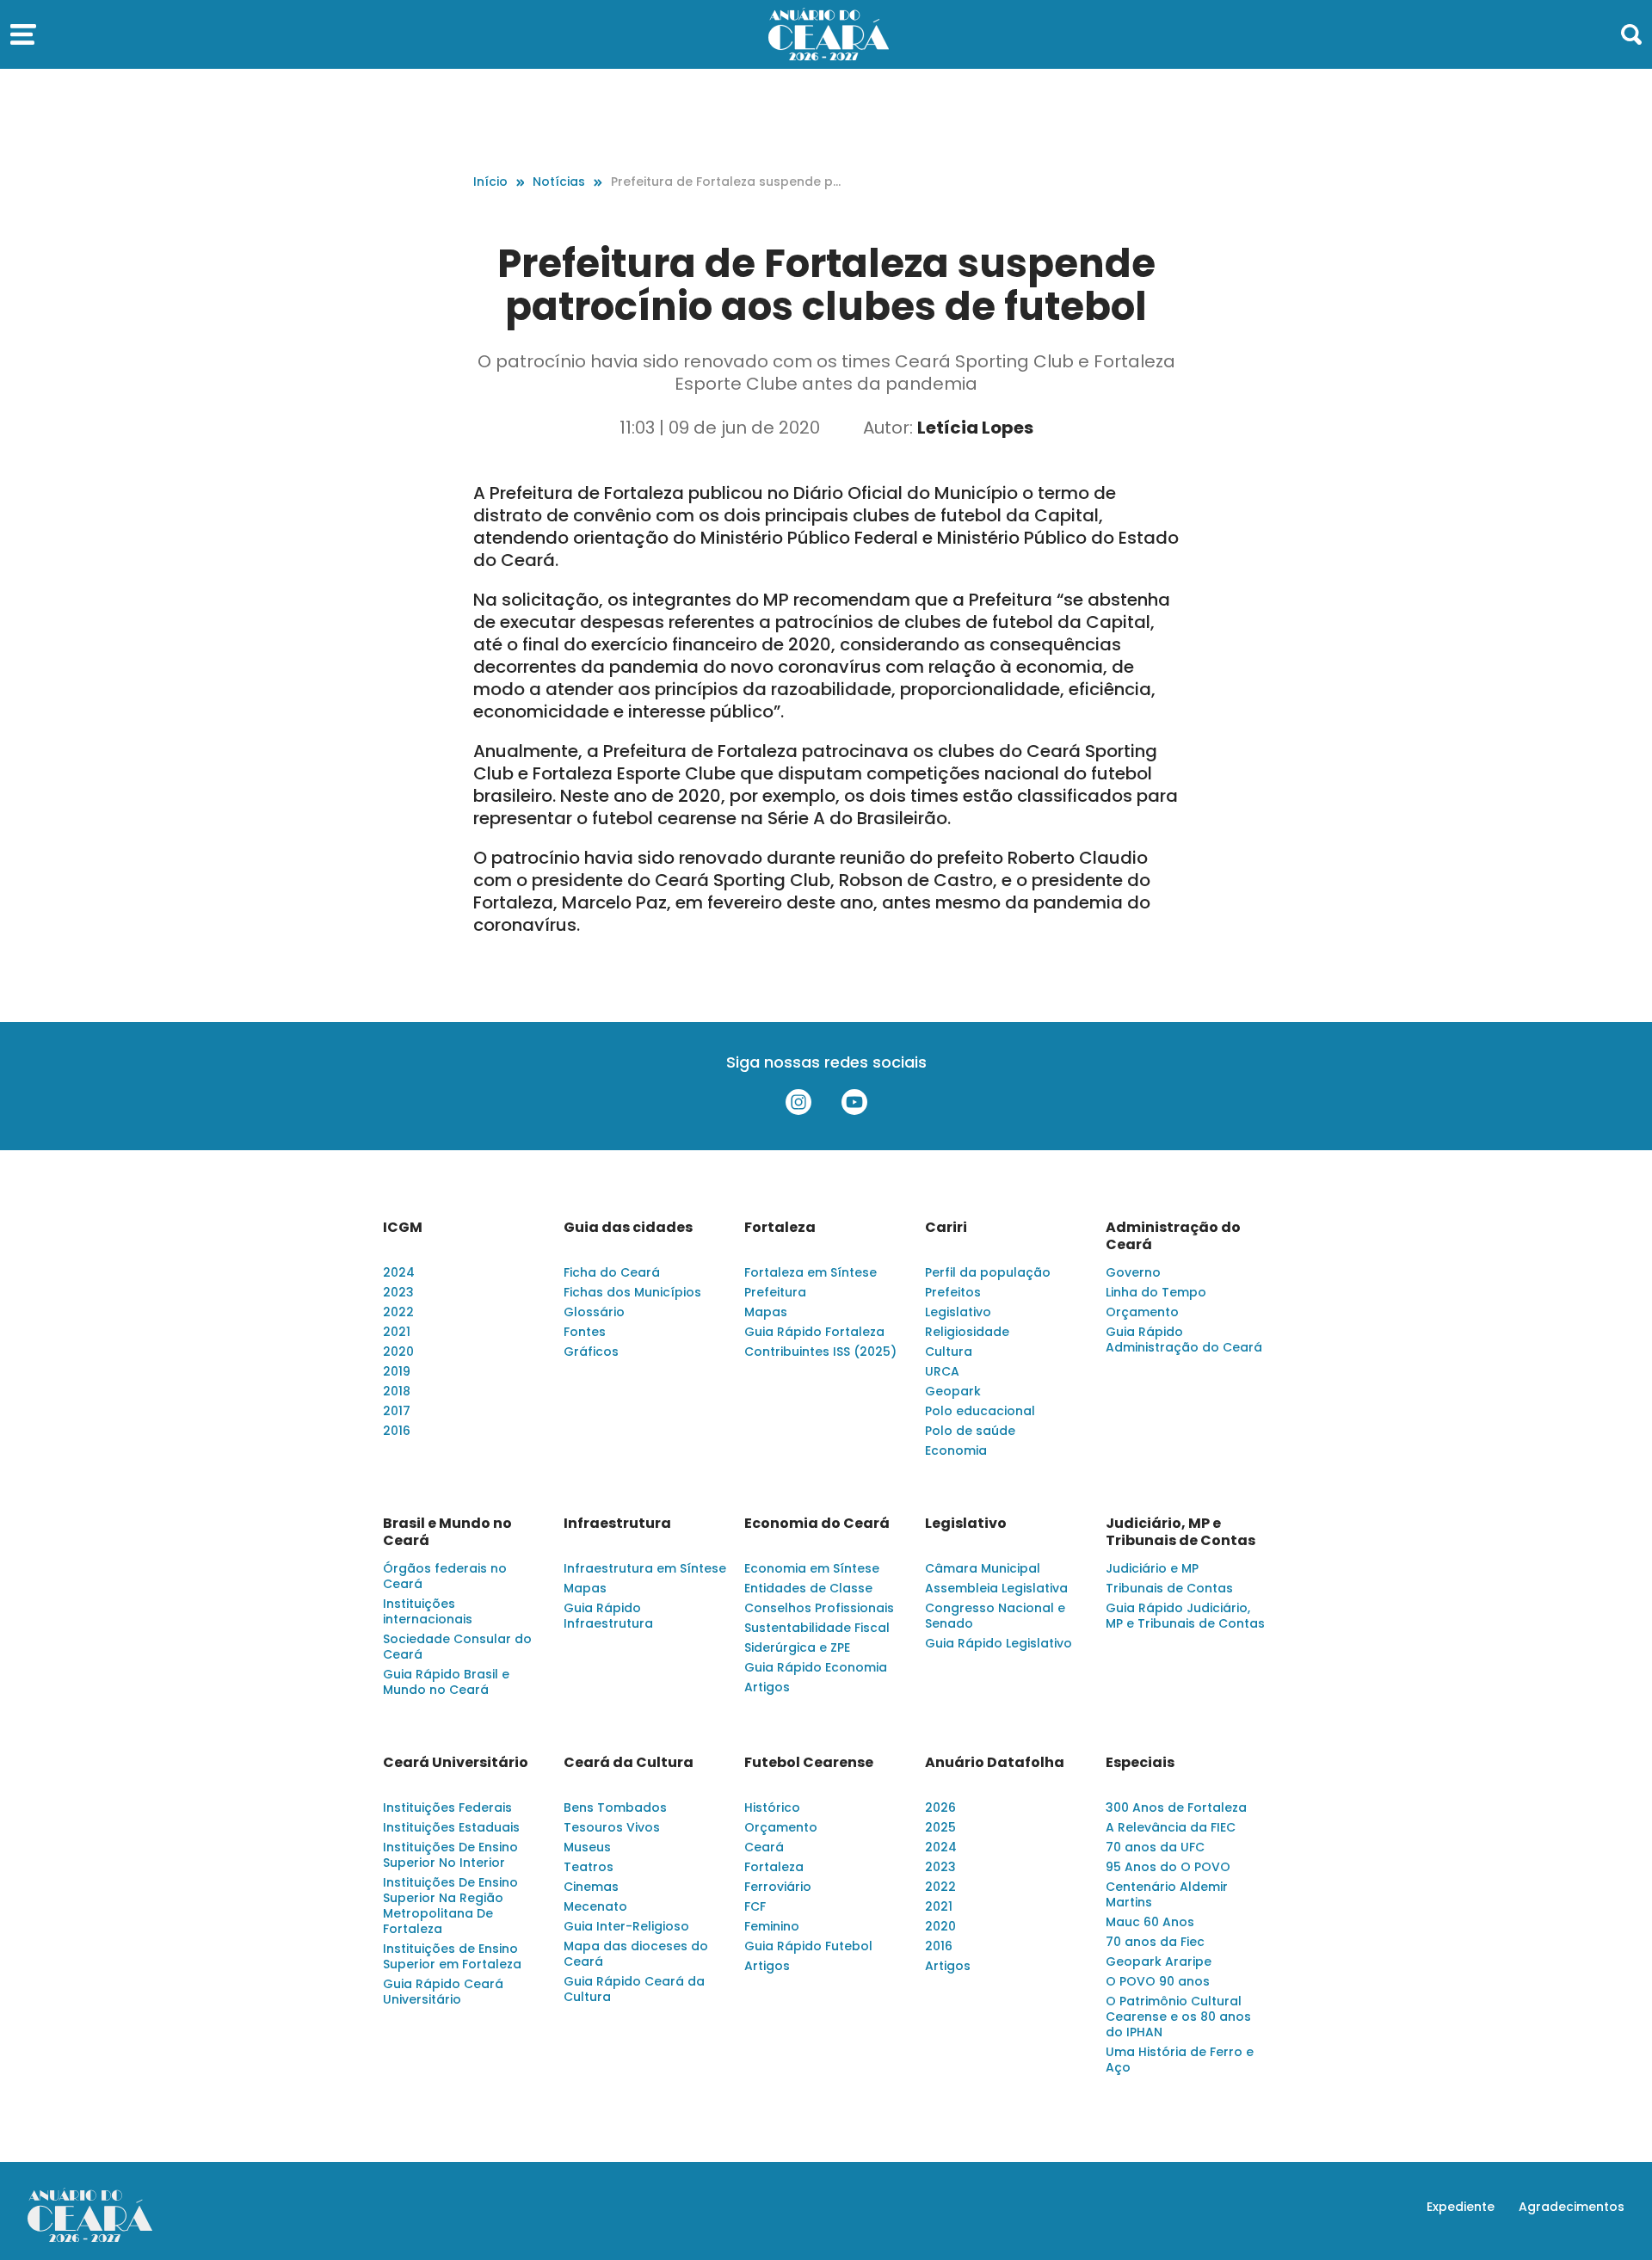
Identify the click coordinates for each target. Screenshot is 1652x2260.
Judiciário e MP (1152, 1568)
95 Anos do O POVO (1168, 1867)
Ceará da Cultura (629, 1763)
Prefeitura (775, 1292)
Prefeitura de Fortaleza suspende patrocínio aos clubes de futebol (726, 182)
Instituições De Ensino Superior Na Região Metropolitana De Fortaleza (450, 1906)
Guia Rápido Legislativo (999, 1643)
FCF (755, 1906)
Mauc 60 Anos (1150, 1922)
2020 (398, 1352)
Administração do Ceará (1173, 1236)
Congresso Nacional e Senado (995, 1616)
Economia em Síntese (812, 1568)
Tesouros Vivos (612, 1827)
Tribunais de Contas (1169, 1588)
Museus (587, 1847)
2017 (397, 1411)
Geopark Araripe (1159, 1961)
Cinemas (591, 1887)
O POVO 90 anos (1158, 1981)
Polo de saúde (970, 1431)
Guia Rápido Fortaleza (814, 1332)
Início (490, 182)
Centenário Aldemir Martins (1167, 1894)
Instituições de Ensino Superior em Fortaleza (452, 1956)
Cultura (949, 1352)
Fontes (585, 1332)
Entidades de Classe (808, 1588)
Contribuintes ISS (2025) (820, 1352)
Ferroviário (778, 1887)
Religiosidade (967, 1332)
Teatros (589, 1867)
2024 (399, 1272)
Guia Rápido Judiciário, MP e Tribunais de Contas (1185, 1616)
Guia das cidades (628, 1228)
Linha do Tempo (1156, 1292)
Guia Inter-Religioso (626, 1926)
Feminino (772, 1926)
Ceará (764, 1847)
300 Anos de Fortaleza (1176, 1807)
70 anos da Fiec (1155, 1942)
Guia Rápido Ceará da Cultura (634, 1989)
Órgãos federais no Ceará (445, 1576)
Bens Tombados (615, 1807)
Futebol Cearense (809, 1763)
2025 (940, 1827)
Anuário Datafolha (995, 1763)
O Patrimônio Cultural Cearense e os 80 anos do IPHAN (1178, 2017)
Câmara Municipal (983, 1568)
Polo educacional (980, 1411)
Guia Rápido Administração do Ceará (1184, 1339)
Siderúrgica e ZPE (797, 1647)
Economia (956, 1450)
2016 (397, 1431)
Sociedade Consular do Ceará (457, 1647)
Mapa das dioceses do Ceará (636, 1954)
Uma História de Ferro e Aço (1180, 2060)
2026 (940, 1807)
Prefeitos (953, 1292)
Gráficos (591, 1352)
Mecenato (595, 1906)
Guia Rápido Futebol (808, 1946)
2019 (397, 1371)
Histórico (772, 1807)
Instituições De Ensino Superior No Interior (450, 1855)
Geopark (953, 1391)
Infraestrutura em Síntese (645, 1568)
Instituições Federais (447, 1807)
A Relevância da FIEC (1171, 1827)
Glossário (594, 1312)
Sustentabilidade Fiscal (817, 1628)
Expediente (1461, 2207)
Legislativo (958, 1312)
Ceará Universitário (456, 1763)
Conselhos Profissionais (819, 1608)
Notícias (559, 182)
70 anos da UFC (1155, 1847)
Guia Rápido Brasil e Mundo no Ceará (446, 1682)
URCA (942, 1371)
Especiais (1140, 1763)
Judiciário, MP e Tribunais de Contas (1180, 1532)
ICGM (403, 1228)
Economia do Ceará (817, 1524)
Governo (1133, 1272)
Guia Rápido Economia (816, 1667)
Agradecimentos (1572, 2207)
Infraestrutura (617, 1524)
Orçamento (1142, 1312)
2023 (398, 1292)
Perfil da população (988, 1272)
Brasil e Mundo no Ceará (447, 1532)
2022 (398, 1312)
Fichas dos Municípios (632, 1292)
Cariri (946, 1228)
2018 (397, 1391)
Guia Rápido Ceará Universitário (443, 1992)
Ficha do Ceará (612, 1272)
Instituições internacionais (428, 1611)
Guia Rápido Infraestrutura (608, 1616)
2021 (397, 1332)
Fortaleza (780, 1228)
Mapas (766, 1312)
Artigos (767, 1687)
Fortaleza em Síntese (811, 1272)
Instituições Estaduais (451, 1827)
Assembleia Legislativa (996, 1588)
